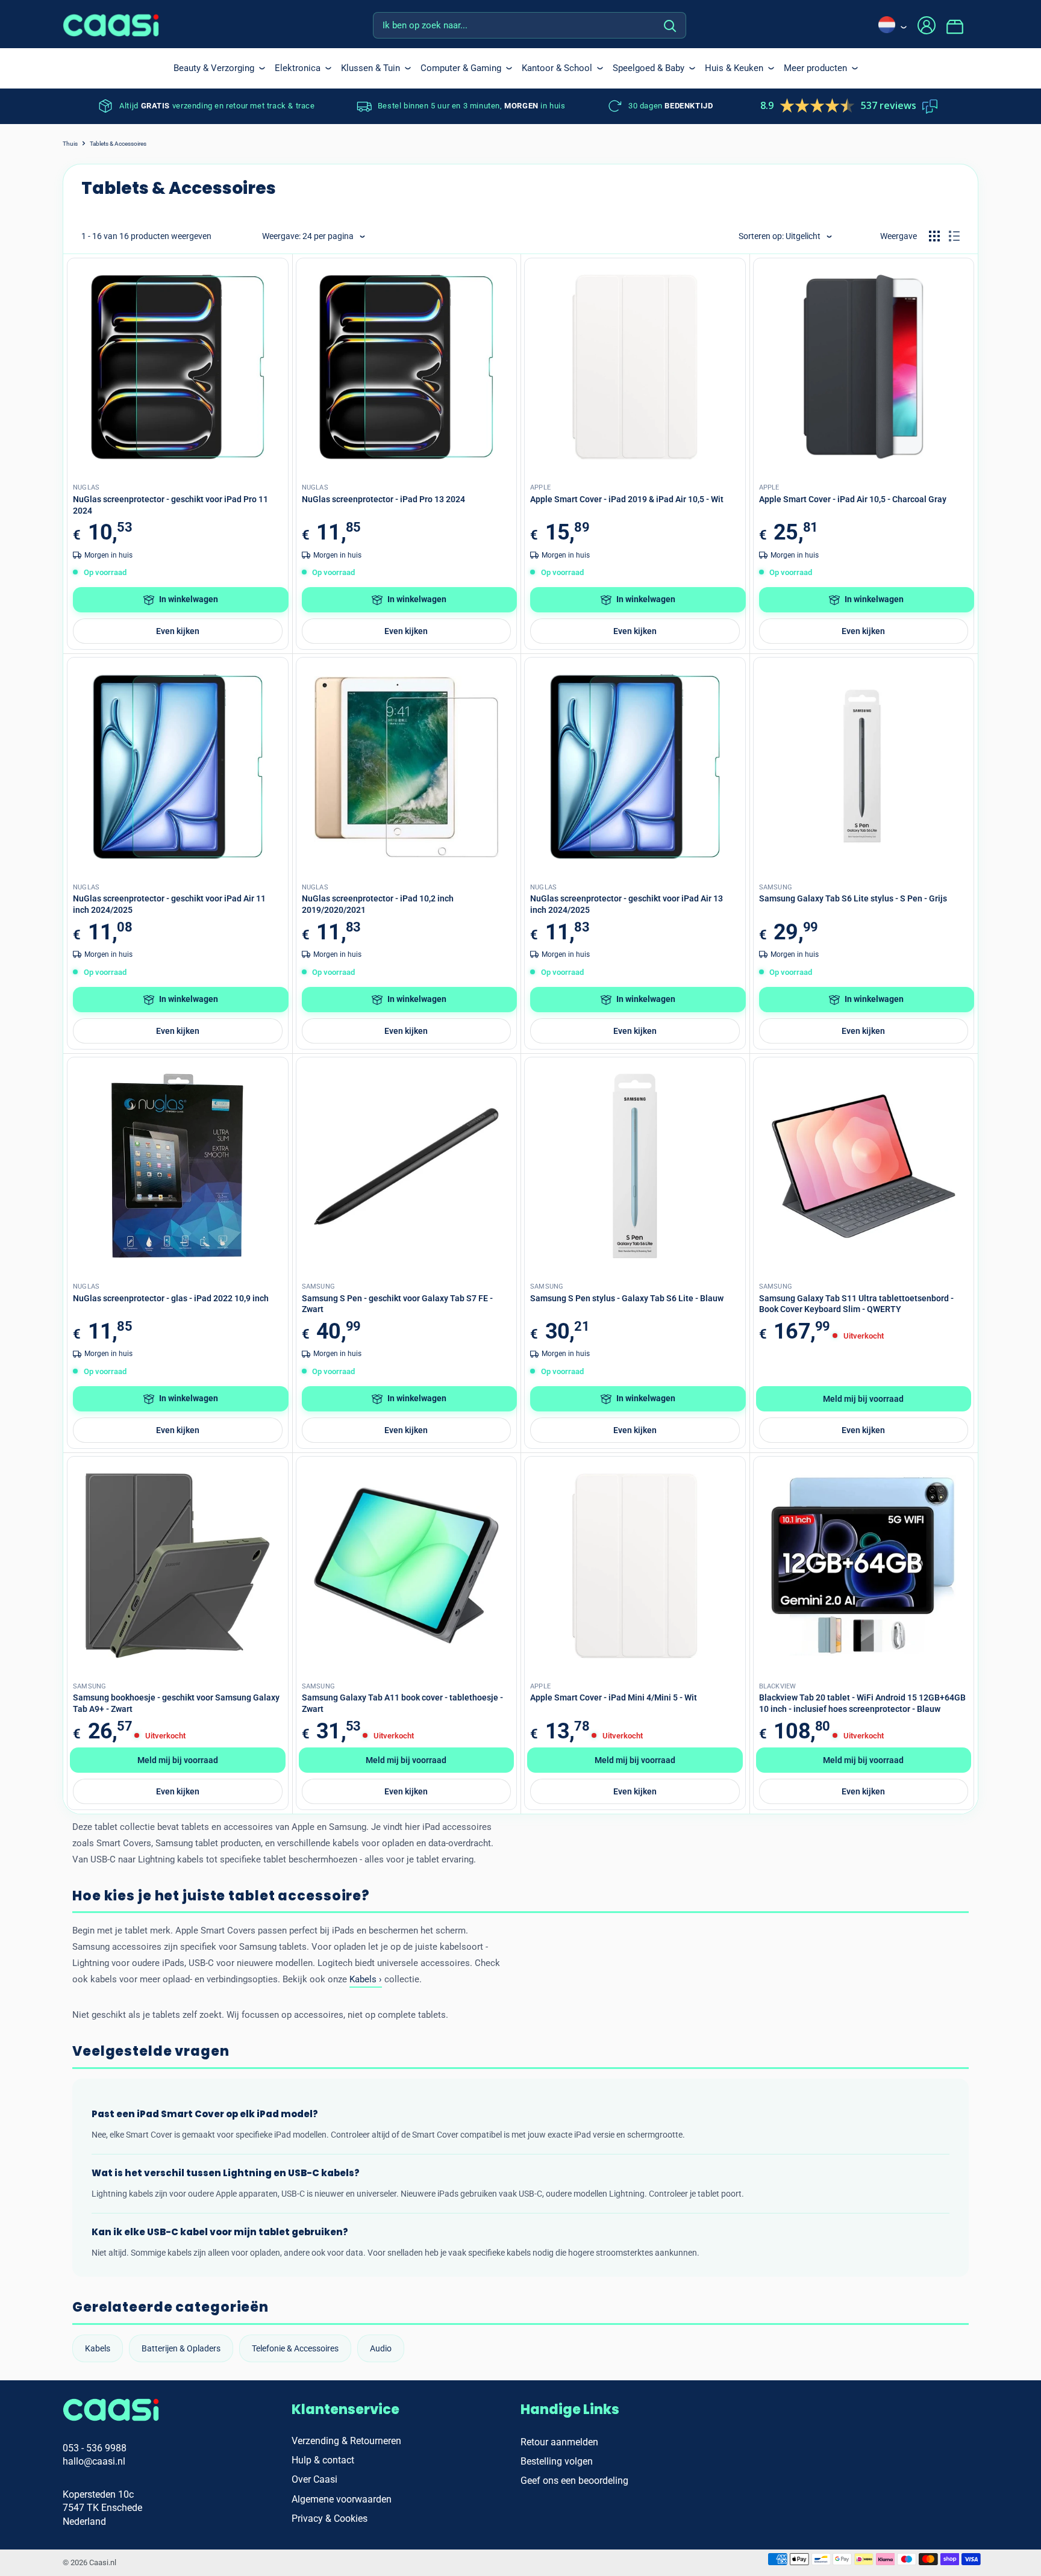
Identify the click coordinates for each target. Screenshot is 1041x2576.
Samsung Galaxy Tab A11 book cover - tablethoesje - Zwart (402, 1703)
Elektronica (298, 68)
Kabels (98, 2348)
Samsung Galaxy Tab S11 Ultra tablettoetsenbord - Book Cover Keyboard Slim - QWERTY (856, 1304)
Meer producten (815, 68)
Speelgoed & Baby (649, 68)
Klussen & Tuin (370, 68)
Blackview (778, 1686)
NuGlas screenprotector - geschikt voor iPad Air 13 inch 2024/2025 (627, 904)
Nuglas (86, 487)
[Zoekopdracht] (671, 25)
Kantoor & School (557, 68)
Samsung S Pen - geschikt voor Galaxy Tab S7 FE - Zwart (397, 1304)
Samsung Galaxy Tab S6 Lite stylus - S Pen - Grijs (853, 898)
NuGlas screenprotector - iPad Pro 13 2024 (383, 499)
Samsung (776, 887)
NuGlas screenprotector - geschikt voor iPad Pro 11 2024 (170, 505)
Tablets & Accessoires (118, 144)
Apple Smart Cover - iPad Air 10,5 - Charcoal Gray (853, 499)
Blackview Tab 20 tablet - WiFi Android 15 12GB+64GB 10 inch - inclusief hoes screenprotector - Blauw (862, 1703)
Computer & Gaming (461, 68)
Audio (381, 2348)
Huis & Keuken (734, 68)
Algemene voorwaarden (342, 2499)
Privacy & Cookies (330, 2518)
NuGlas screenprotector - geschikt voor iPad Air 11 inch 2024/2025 (169, 904)
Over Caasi (314, 2479)
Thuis (70, 144)
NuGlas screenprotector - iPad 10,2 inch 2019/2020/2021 (378, 904)
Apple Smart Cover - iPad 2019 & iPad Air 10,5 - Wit (627, 499)
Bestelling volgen (557, 2461)
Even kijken (178, 631)
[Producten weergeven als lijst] (954, 236)
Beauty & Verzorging (214, 68)
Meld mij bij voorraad (863, 1399)
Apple (540, 487)
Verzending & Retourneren (346, 2441)
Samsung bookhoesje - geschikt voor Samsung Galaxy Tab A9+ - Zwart (176, 1703)
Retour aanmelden (559, 2442)
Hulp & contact (323, 2460)
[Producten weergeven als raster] (934, 236)
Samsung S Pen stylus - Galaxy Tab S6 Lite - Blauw (627, 1298)
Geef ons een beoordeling (574, 2481)
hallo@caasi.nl (94, 2461)
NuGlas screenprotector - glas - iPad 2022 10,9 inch (171, 1298)
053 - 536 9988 (95, 2448)
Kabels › (366, 1979)
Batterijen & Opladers (181, 2348)
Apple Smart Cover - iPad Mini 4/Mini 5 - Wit (614, 1697)
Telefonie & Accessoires (295, 2348)
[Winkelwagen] (962, 25)
